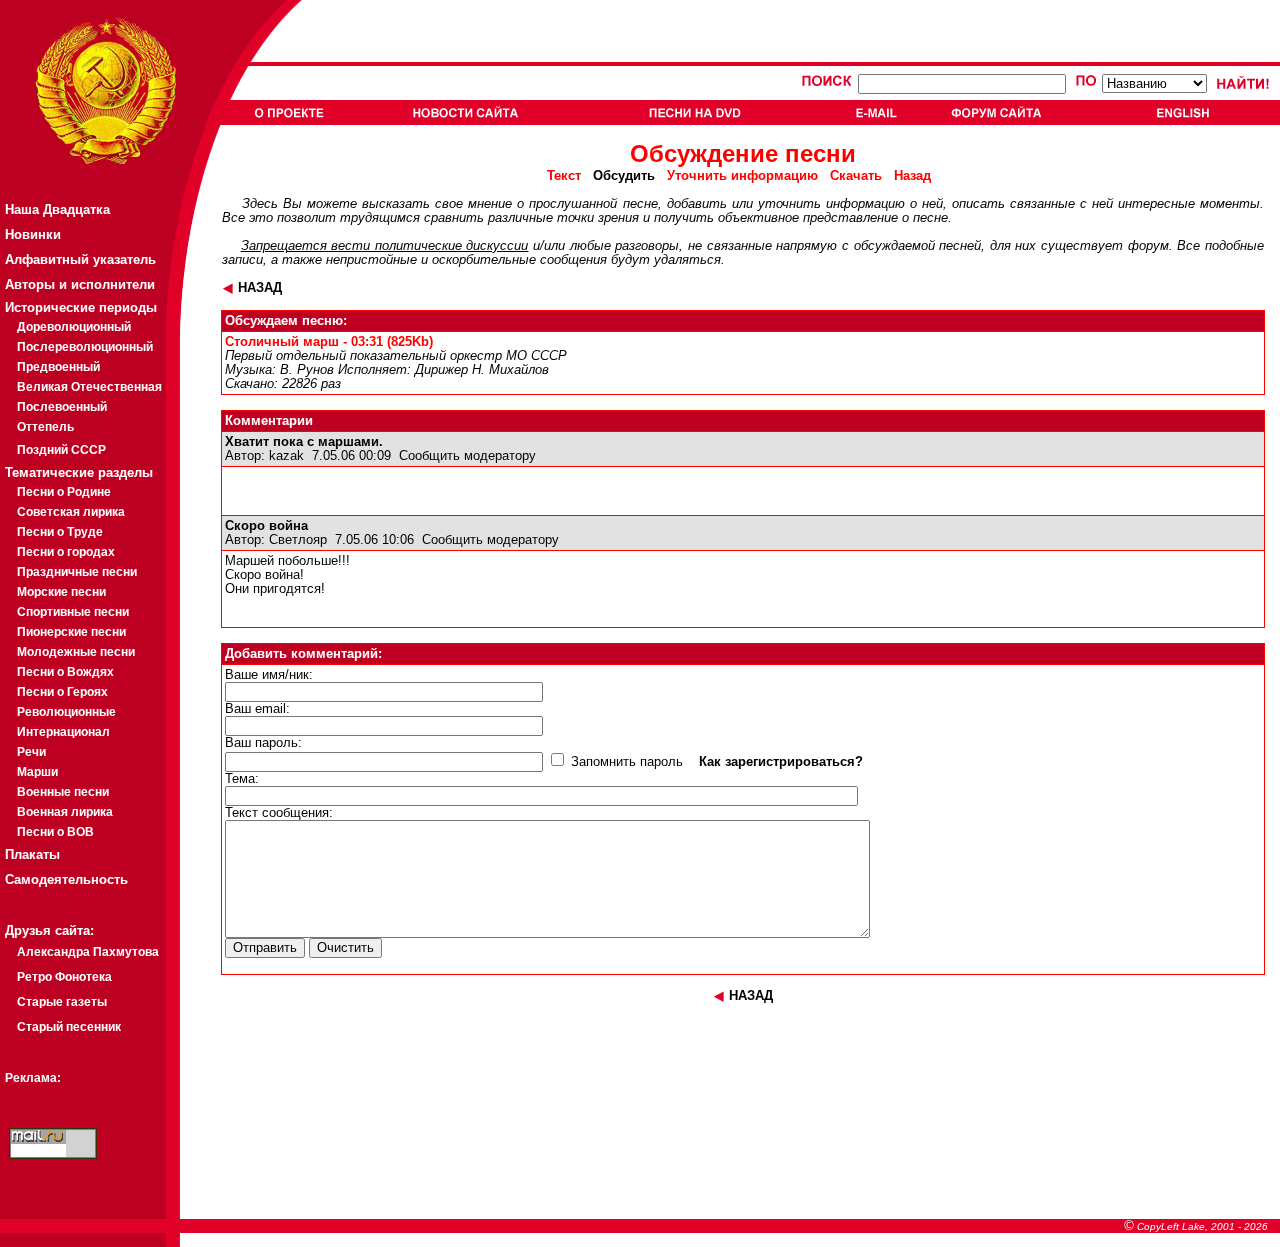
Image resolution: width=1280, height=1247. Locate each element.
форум (1148, 246)
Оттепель (45, 427)
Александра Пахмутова (88, 952)
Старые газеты (62, 1002)
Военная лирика (65, 812)
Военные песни (63, 792)
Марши (37, 772)
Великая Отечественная (89, 387)
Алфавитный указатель (80, 259)
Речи (31, 752)
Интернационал (63, 732)
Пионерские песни (71, 632)
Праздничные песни (77, 572)
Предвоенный (58, 367)
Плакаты (32, 854)
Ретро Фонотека (64, 977)
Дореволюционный (74, 327)
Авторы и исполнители (80, 284)
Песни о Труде (60, 532)
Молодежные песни (76, 652)
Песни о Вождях (65, 672)
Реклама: (33, 1078)
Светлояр (298, 540)
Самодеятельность (66, 879)
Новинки (33, 234)
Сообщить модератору (467, 456)
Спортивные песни (73, 612)
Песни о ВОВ (55, 832)
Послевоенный (62, 407)
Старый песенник (69, 1027)
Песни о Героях (62, 692)
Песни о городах (66, 552)
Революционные (66, 712)
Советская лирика (71, 512)
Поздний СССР (61, 450)
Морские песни (61, 592)
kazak (286, 456)
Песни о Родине (64, 492)
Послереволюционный (85, 347)
